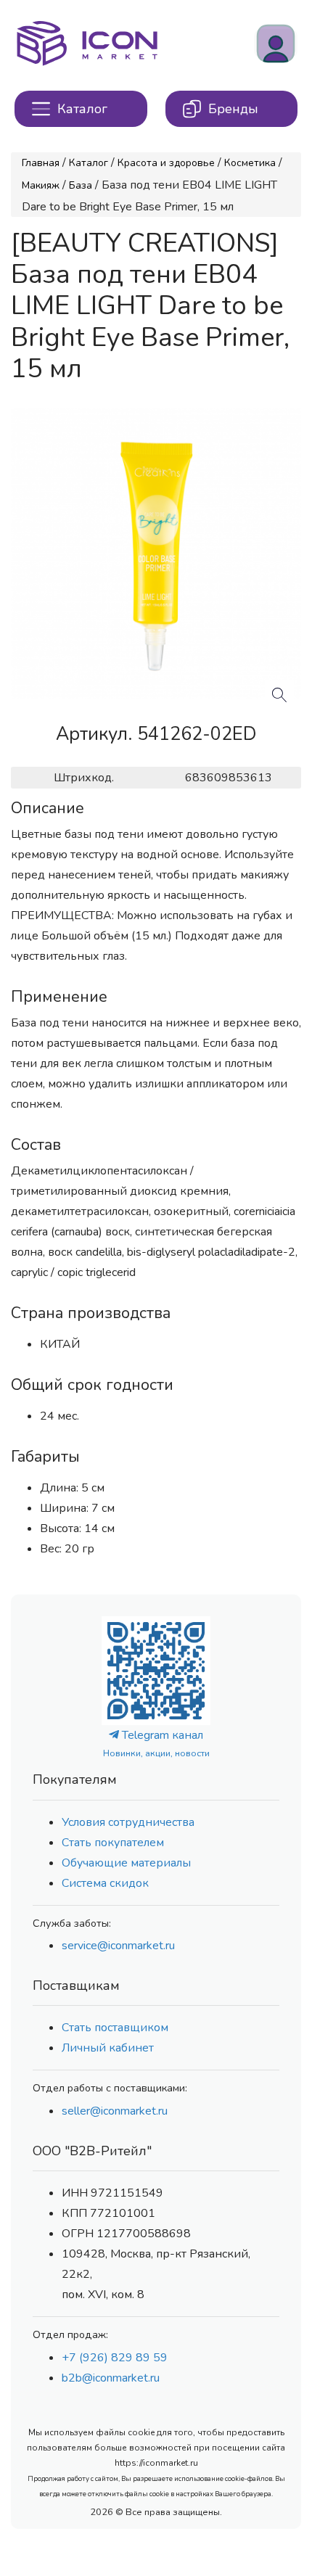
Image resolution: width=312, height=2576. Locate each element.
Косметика (250, 163)
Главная (41, 163)
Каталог (89, 163)
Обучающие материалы (126, 1863)
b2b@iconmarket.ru (111, 2378)
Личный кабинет (108, 2048)
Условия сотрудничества (128, 1822)
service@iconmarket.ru (118, 1946)
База (81, 185)
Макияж (41, 185)
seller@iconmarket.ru (115, 2111)
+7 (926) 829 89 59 (115, 2358)
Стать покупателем (113, 1843)
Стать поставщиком (115, 2028)
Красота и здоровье (166, 163)
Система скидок (105, 1883)
